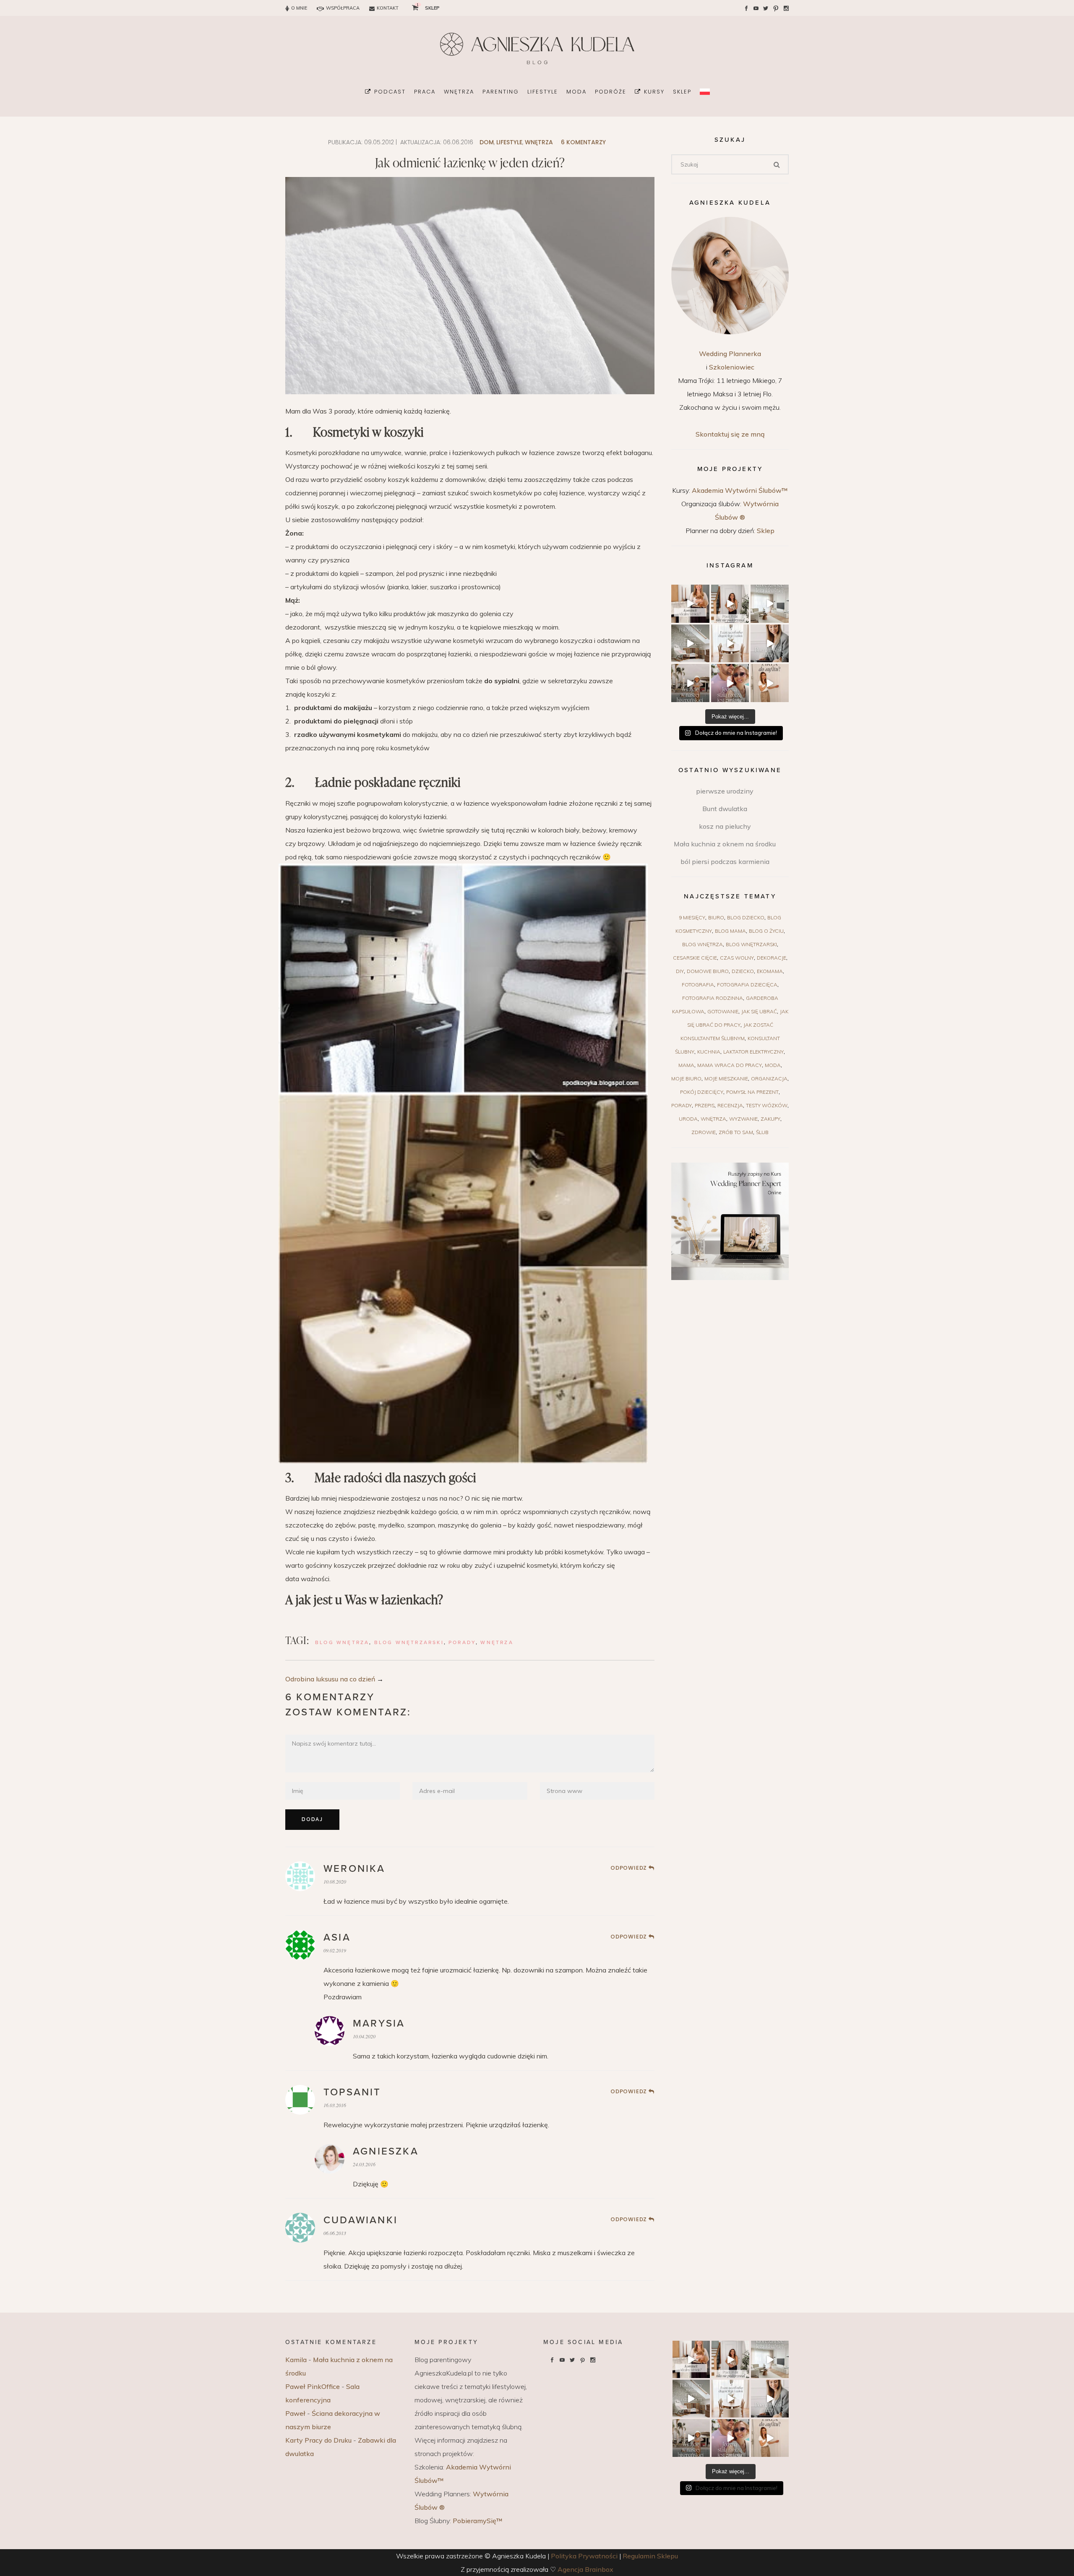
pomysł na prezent (752, 1092)
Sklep (766, 531)
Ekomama (770, 971)
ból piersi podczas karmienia (725, 861)
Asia (337, 1937)
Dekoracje (772, 958)
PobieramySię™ (478, 2521)
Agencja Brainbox (585, 2569)
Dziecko (743, 971)
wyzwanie (743, 1119)
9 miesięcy (692, 917)
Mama (686, 1065)
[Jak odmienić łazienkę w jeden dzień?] (470, 979)
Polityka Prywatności (584, 2556)
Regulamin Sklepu (650, 2556)
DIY (680, 971)
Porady (462, 1642)
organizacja (769, 1079)
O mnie (299, 8)
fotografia (698, 985)
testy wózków (767, 1105)
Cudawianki (361, 2220)
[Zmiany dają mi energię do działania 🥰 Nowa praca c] (730, 683)
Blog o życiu (766, 931)
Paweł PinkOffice (313, 2386)
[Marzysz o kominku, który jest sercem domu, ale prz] (690, 604)
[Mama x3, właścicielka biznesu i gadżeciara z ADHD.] (770, 644)
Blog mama (730, 931)
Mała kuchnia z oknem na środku (725, 844)
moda (773, 1065)
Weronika (355, 1869)
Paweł (295, 2413)
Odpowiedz (629, 1868)
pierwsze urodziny (725, 791)
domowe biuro (708, 971)
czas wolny (737, 958)
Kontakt (388, 8)
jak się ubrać (759, 1011)
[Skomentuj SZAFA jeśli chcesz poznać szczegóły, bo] (770, 683)
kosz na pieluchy (725, 826)
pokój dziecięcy (702, 1092)
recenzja (730, 1105)
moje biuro (686, 1079)
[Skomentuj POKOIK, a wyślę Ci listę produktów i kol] (690, 644)
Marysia (379, 2023)
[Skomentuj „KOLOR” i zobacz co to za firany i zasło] (770, 604)
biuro (716, 917)
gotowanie (723, 1011)
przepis (705, 1105)
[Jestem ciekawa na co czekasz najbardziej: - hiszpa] (690, 683)
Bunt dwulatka (725, 809)
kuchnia (709, 1052)
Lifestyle (509, 142)
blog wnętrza (342, 1642)
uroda (688, 1119)
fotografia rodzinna (713, 998)
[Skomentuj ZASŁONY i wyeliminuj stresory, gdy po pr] (730, 644)
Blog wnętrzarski (409, 1642)
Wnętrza (539, 142)
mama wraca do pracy (730, 1065)
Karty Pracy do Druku (318, 2440)
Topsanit (352, 2092)
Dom (487, 142)
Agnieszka (386, 2151)
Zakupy (770, 1119)
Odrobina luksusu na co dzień (330, 1679)
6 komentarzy (583, 142)
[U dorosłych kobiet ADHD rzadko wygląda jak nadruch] (730, 604)
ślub (762, 1132)
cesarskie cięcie (695, 958)
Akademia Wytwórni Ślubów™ (740, 490)
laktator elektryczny (753, 1052)
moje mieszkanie (726, 1079)
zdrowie (704, 1132)
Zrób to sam (736, 1132)
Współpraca (343, 8)
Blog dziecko (746, 917)
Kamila (296, 2360)
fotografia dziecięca (747, 985)
